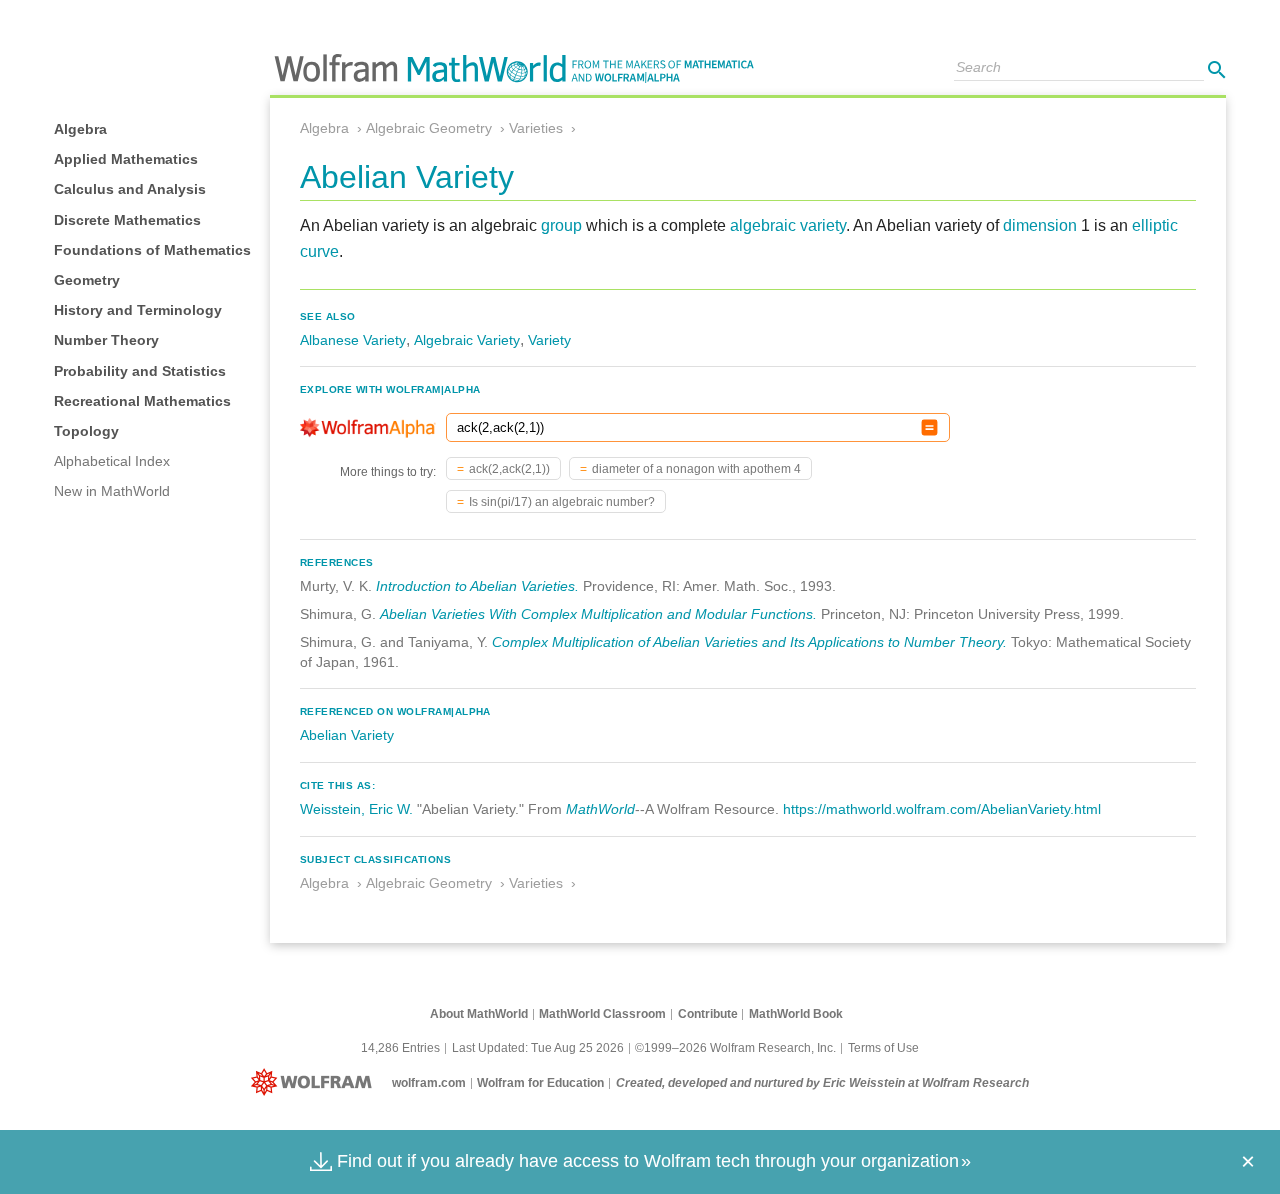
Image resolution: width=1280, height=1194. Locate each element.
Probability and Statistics (140, 371)
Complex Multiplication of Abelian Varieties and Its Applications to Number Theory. (749, 642)
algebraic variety (788, 225)
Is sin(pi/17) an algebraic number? (562, 502)
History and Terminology (138, 310)
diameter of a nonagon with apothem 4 (696, 469)
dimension (1040, 225)
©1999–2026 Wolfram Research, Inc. (735, 1048)
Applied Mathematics (126, 159)
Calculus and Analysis (130, 189)
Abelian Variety (347, 735)
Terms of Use (883, 1048)
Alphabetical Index (112, 461)
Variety (549, 340)
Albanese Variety (353, 340)
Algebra (80, 129)
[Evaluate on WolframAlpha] (929, 427)
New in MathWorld (112, 491)
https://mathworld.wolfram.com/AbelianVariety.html (942, 809)
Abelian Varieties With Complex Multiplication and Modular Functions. (598, 614)
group (561, 225)
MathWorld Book (796, 1014)
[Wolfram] (315, 1083)
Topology (86, 431)
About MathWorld (479, 1014)
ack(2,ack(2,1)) (509, 469)
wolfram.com (429, 1083)
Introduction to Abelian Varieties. (477, 586)
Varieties (536, 128)
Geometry (87, 280)
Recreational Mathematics (142, 401)
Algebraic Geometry (429, 128)
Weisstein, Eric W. (356, 809)
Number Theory (106, 340)
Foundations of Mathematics (152, 250)
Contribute (708, 1014)
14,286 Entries (400, 1048)
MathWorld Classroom (602, 1014)
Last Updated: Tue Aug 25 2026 (538, 1048)
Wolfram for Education (540, 1083)
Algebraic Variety (467, 340)
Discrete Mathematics (127, 220)
